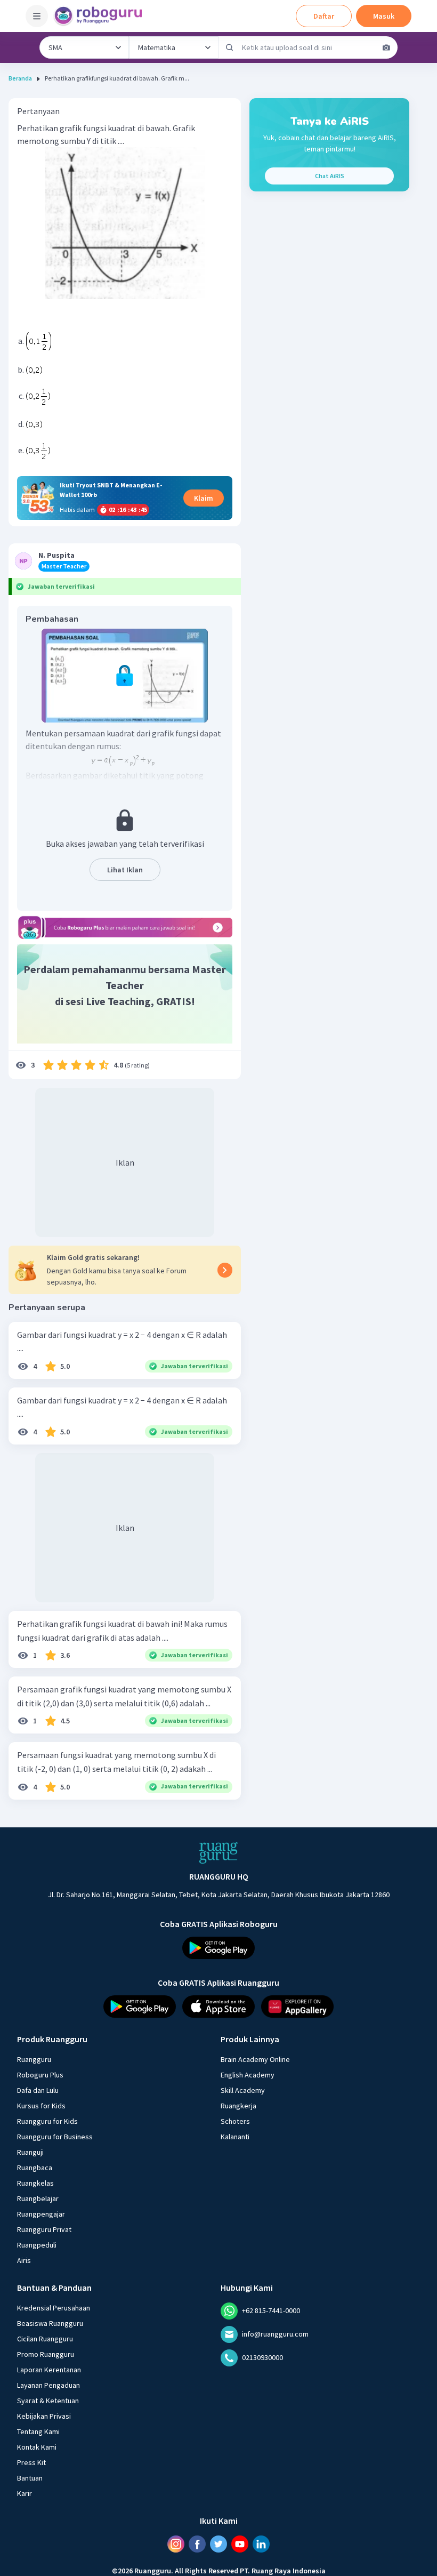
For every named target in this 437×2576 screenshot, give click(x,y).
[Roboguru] (101, 16)
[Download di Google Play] (218, 1948)
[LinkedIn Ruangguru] (261, 2543)
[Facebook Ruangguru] (197, 2543)
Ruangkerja (238, 2105)
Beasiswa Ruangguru (50, 2323)
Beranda (20, 78)
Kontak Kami (37, 2446)
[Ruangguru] (218, 1853)
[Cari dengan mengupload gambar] (386, 47)
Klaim (204, 498)
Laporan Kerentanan (49, 2369)
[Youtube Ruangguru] (240, 2543)
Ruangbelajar (38, 2198)
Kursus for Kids (41, 2105)
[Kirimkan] (230, 47)
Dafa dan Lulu (38, 2090)
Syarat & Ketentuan (48, 2400)
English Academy (248, 2074)
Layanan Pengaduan (48, 2385)
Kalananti (235, 2136)
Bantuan (30, 2477)
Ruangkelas (35, 2182)
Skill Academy (243, 2090)
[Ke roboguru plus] (125, 928)
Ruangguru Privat (44, 2229)
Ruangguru (34, 2059)
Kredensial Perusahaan (54, 2307)
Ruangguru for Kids (47, 2121)
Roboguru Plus (40, 2074)
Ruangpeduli (37, 2244)
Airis (24, 2260)
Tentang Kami (38, 2431)
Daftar (324, 16)
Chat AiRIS (330, 176)
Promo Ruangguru (46, 2354)
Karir (25, 2493)
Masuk (384, 16)
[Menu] (37, 16)
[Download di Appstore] (218, 2006)
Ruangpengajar (41, 2213)
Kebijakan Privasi (44, 2415)
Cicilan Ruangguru (45, 2338)
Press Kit (31, 2462)
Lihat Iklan (125, 870)
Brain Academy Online (255, 2059)
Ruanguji (30, 2152)
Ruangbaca (35, 2167)
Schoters (235, 2121)
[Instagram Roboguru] (176, 2543)
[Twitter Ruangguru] (218, 2543)
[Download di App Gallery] (297, 2006)
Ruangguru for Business (55, 2136)
